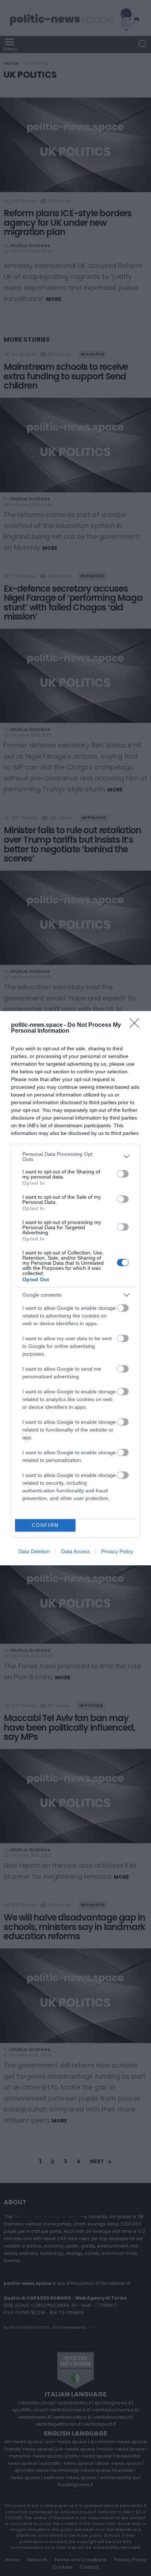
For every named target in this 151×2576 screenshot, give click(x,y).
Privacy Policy (117, 1551)
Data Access (75, 1551)
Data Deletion (34, 1551)
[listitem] (75, 1157)
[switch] (123, 1174)
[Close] (137, 1025)
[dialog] (75, 1288)
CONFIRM (45, 1525)
